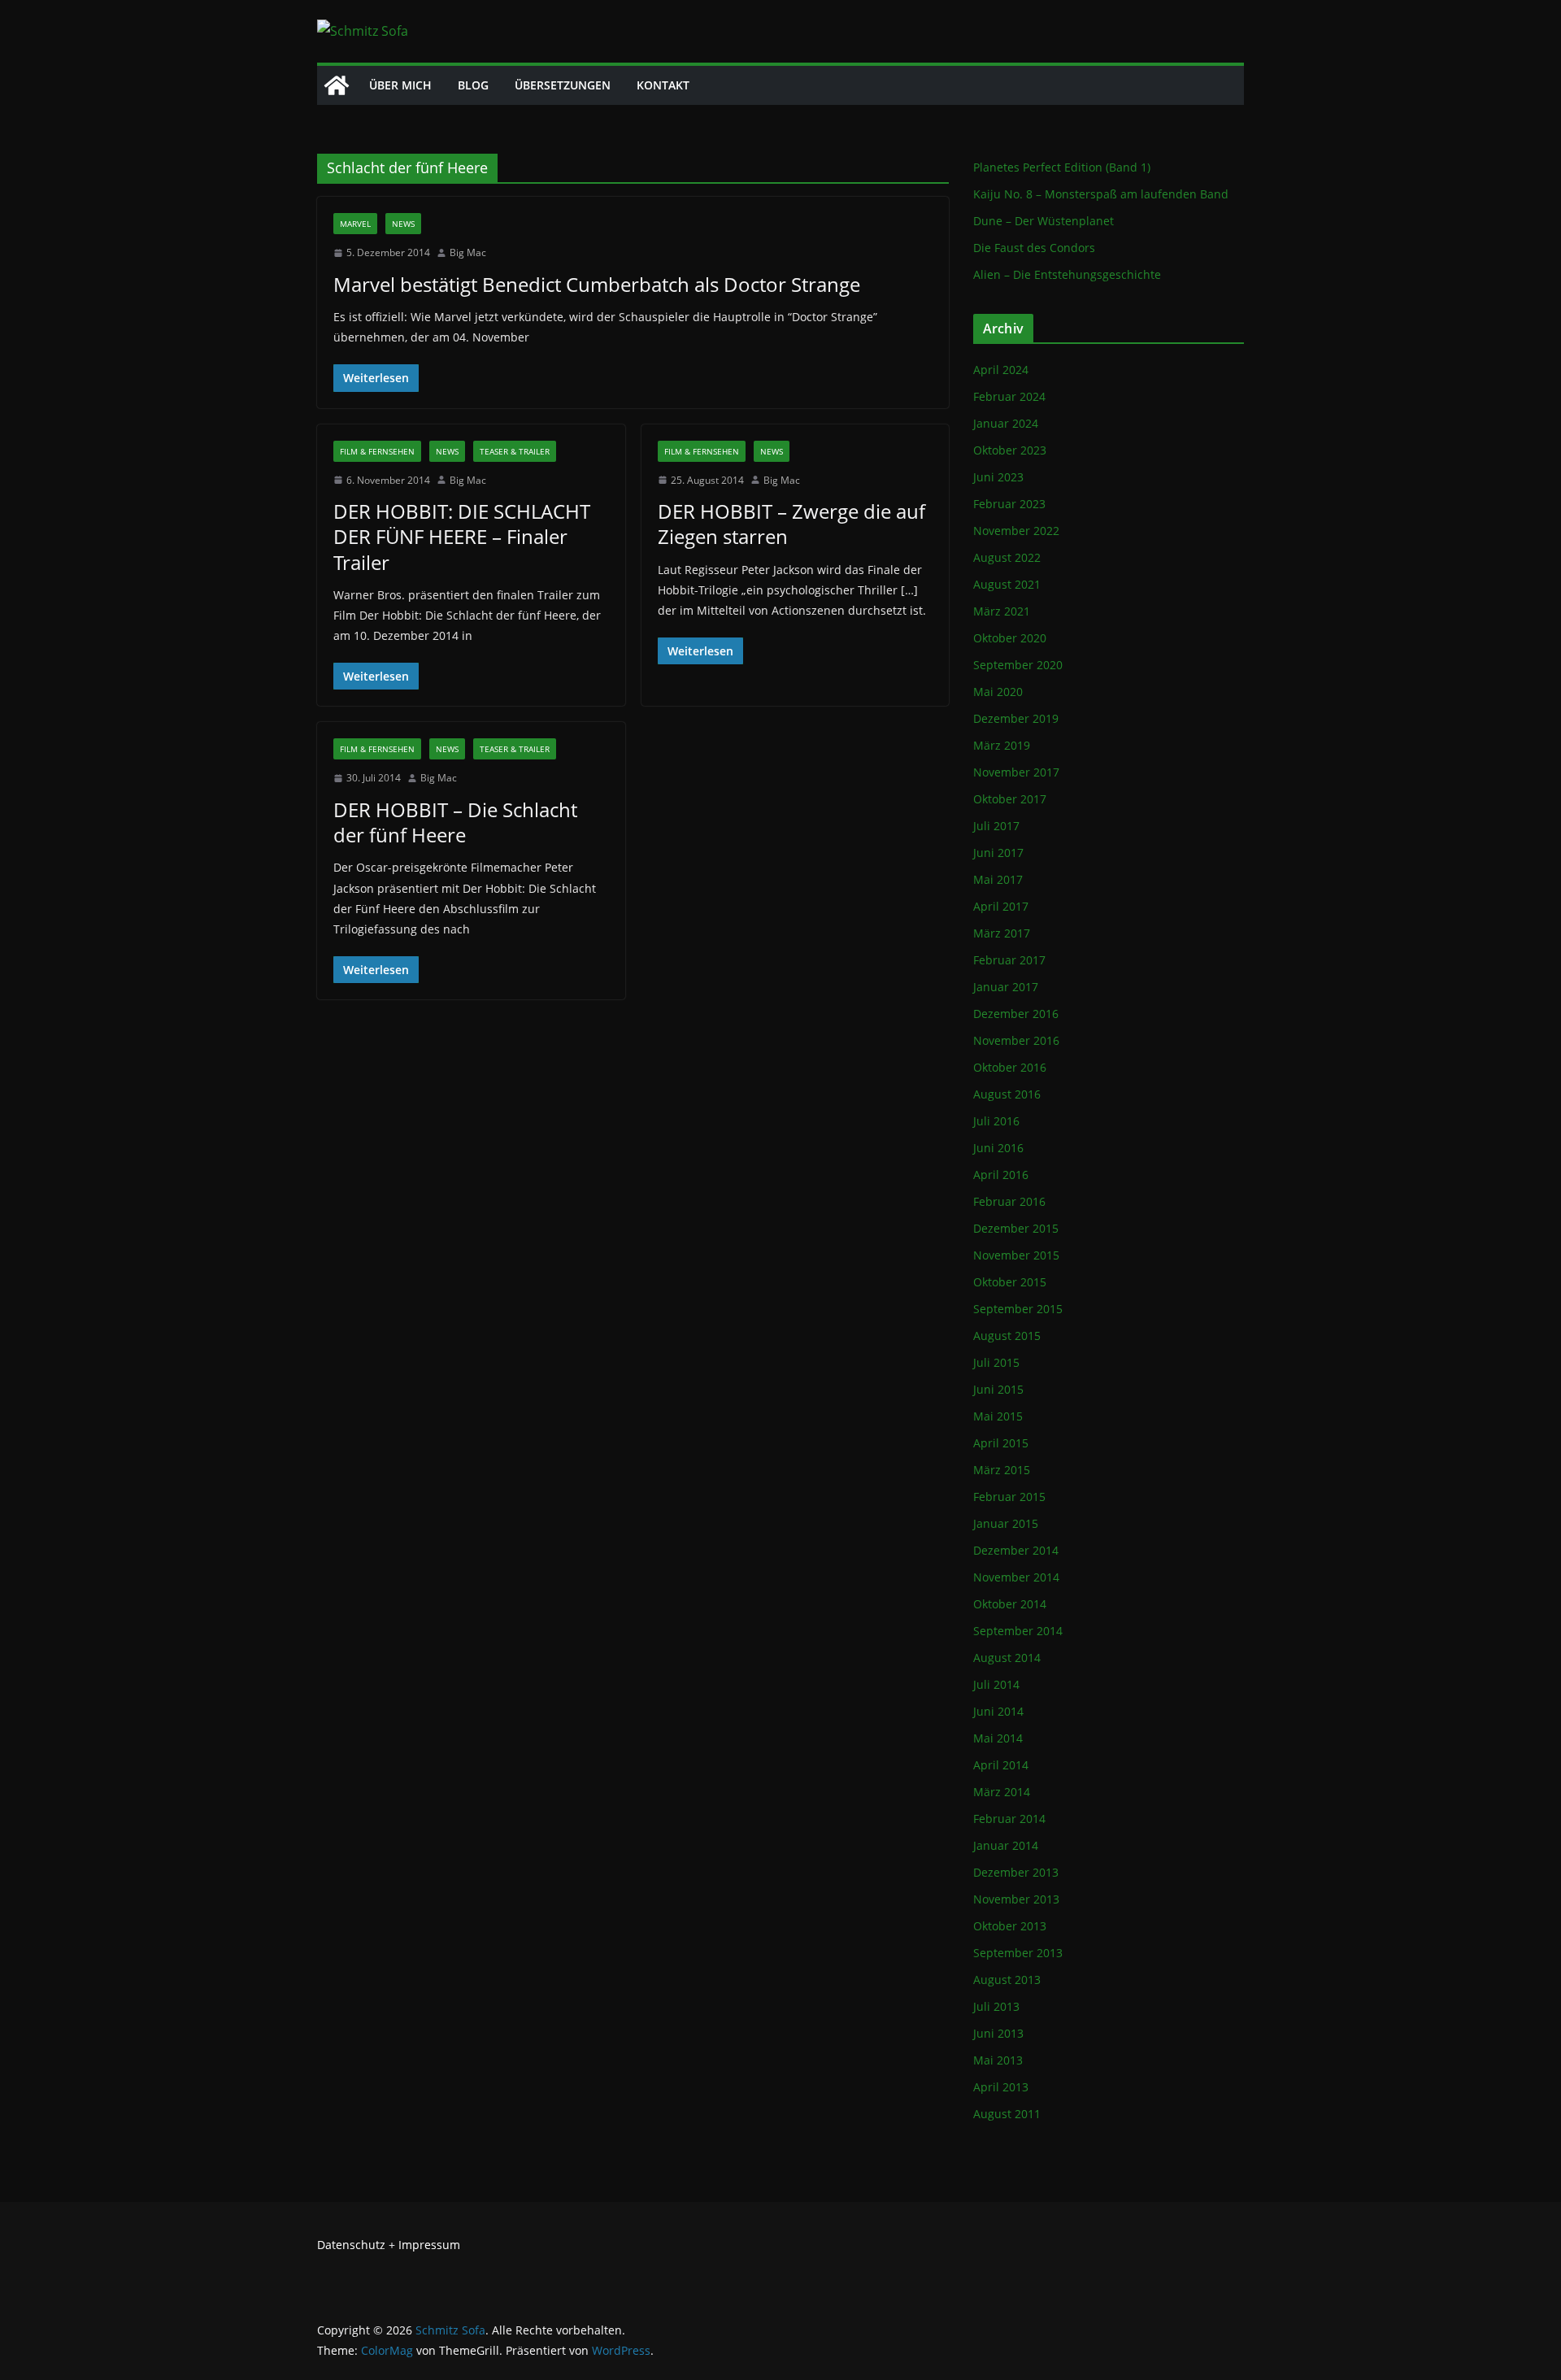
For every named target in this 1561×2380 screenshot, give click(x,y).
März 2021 (1002, 611)
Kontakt (663, 85)
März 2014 (1002, 1792)
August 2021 (1007, 584)
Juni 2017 (998, 853)
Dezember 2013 (1016, 1872)
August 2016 (1007, 1094)
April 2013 (1001, 2087)
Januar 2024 (1006, 423)
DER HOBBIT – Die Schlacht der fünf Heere (455, 822)
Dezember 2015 (1016, 1228)
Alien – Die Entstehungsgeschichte (1067, 274)
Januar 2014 (1006, 1845)
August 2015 (1007, 1336)
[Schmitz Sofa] (337, 85)
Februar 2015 (1009, 1497)
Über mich (400, 85)
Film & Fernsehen (377, 451)
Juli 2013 (996, 2006)
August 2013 (1007, 1980)
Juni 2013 (998, 2033)
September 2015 (1018, 1309)
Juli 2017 (996, 826)
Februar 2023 (1009, 504)
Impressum (429, 2245)
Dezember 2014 (1016, 1550)
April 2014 (1001, 1765)
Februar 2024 (1009, 396)
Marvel (355, 224)
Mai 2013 (998, 2060)
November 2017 (1016, 772)
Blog (473, 85)
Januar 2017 (1006, 987)
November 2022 (1016, 531)
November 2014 (1016, 1577)
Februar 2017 (1009, 960)
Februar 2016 (1009, 1201)
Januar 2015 (1006, 1523)
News (403, 224)
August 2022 (1007, 557)
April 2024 (1001, 370)
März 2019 (1002, 745)
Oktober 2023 (1010, 450)
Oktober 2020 (1010, 638)
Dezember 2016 (1016, 1014)
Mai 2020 (998, 692)
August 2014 (1007, 1658)
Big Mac (468, 252)
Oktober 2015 (1010, 1282)
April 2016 (1001, 1175)
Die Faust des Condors (1034, 248)
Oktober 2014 (1010, 1604)
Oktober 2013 (1010, 1926)
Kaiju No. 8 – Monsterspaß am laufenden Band (1101, 194)
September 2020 (1018, 665)
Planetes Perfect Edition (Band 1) (1062, 167)
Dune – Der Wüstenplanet (1044, 221)
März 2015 (1002, 1470)
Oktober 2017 (1010, 799)
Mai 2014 (998, 1738)
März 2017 (1002, 933)
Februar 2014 (1009, 1819)
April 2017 (1001, 906)
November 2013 (1016, 1899)
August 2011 (1007, 2114)
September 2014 (1018, 1631)
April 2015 (1001, 1443)
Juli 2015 (996, 1362)
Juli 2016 (996, 1121)
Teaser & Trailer (515, 451)
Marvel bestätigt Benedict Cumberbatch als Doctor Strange (597, 284)
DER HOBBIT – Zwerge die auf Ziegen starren (791, 524)
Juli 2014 (996, 1684)
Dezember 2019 (1016, 718)
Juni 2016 (998, 1148)
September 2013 (1018, 1953)
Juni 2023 (998, 477)
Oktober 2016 (1010, 1067)
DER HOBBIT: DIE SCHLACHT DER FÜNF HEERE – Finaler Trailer (462, 536)
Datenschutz (351, 2245)
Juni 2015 (998, 1389)
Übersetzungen (563, 85)
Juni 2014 (998, 1711)
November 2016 (1016, 1040)
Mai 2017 (998, 879)
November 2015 (1016, 1255)
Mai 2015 (998, 1416)
